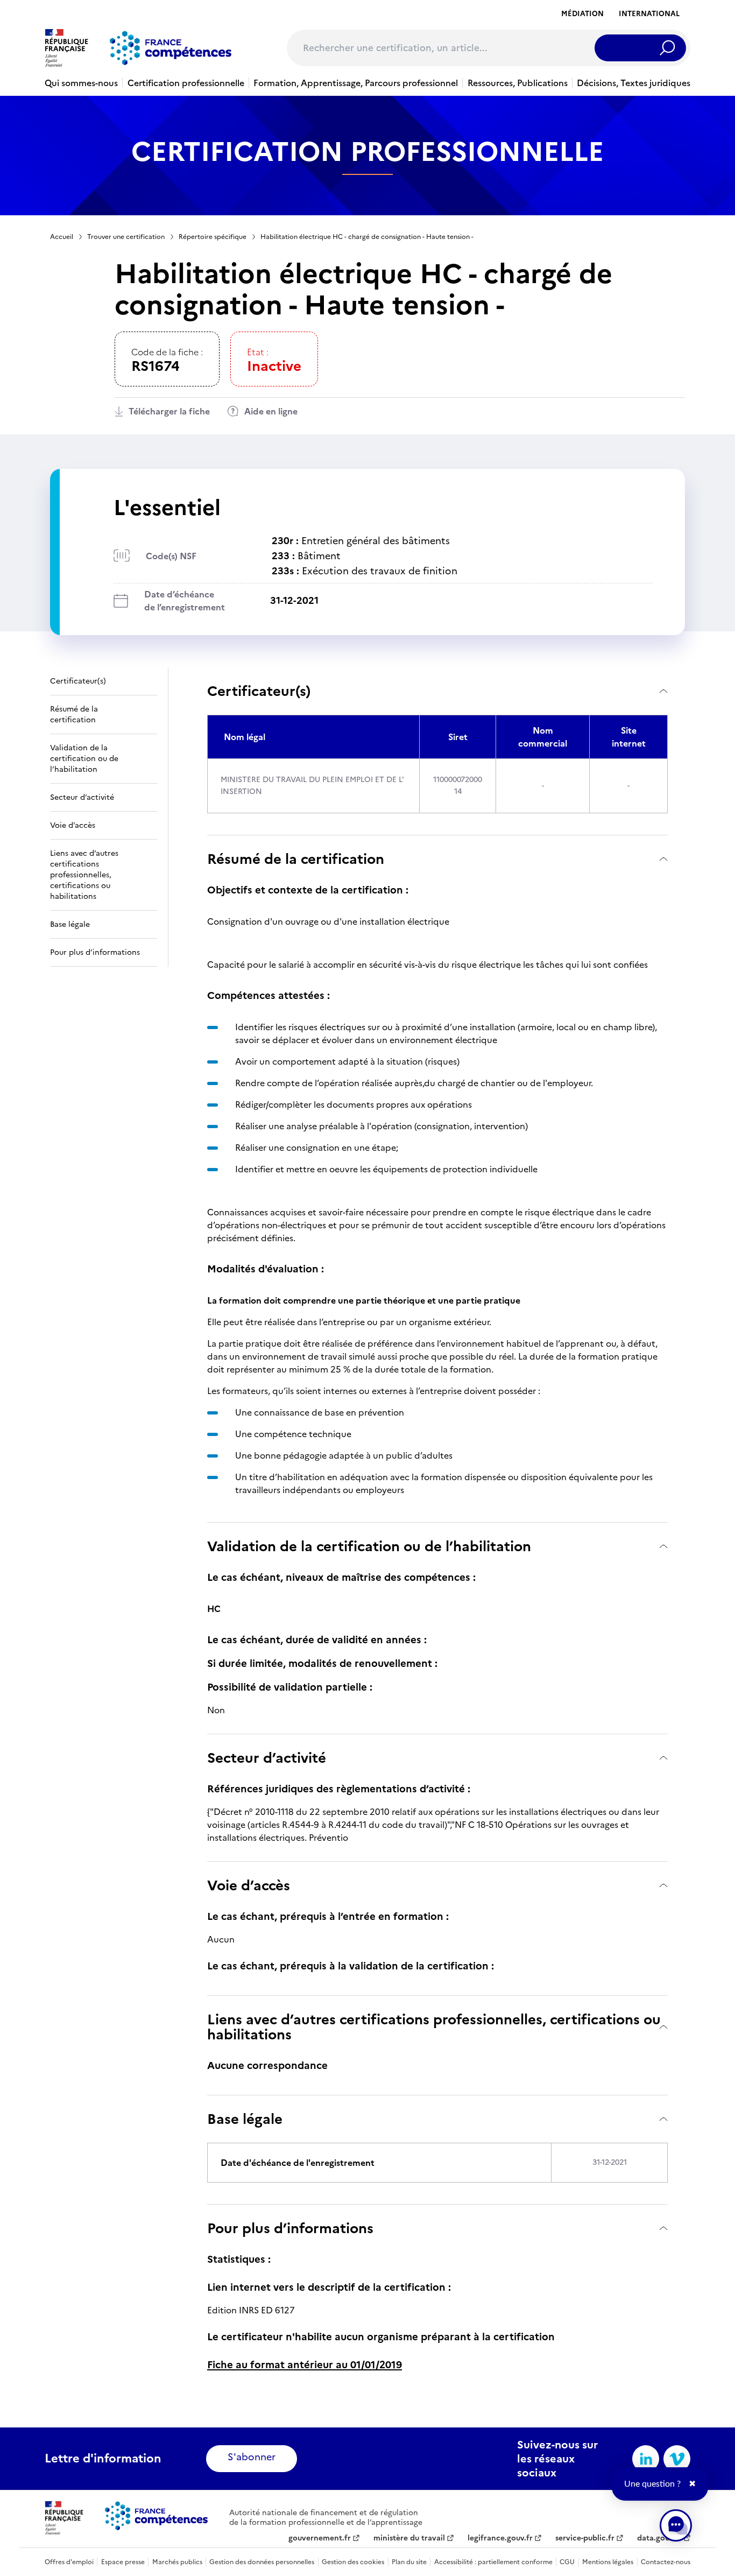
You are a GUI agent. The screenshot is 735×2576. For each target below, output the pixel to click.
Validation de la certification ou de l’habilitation (369, 1546)
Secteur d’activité (267, 1758)
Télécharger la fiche (169, 411)
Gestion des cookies (353, 2562)
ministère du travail (409, 2538)
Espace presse (123, 2562)
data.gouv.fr (659, 2538)
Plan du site (409, 2562)
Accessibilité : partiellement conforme (493, 2562)
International (649, 14)
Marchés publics (177, 2562)
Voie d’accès (249, 1885)
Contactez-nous (666, 2562)
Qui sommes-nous (81, 83)
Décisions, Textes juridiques (634, 83)
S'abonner (252, 2457)
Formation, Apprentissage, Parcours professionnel (356, 83)
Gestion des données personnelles (262, 2562)
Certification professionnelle (186, 83)
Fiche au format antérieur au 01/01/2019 (305, 2365)
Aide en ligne (271, 411)
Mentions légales (608, 2562)
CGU (567, 2562)
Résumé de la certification (296, 859)
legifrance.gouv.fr (500, 2538)
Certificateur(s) (259, 691)
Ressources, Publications (518, 83)
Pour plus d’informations (290, 2228)
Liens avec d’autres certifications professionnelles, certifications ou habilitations (434, 2027)
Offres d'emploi (69, 2562)
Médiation (582, 14)
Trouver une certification (126, 237)
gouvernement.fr (320, 2538)
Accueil (62, 237)
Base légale (245, 2119)
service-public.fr (585, 2538)
